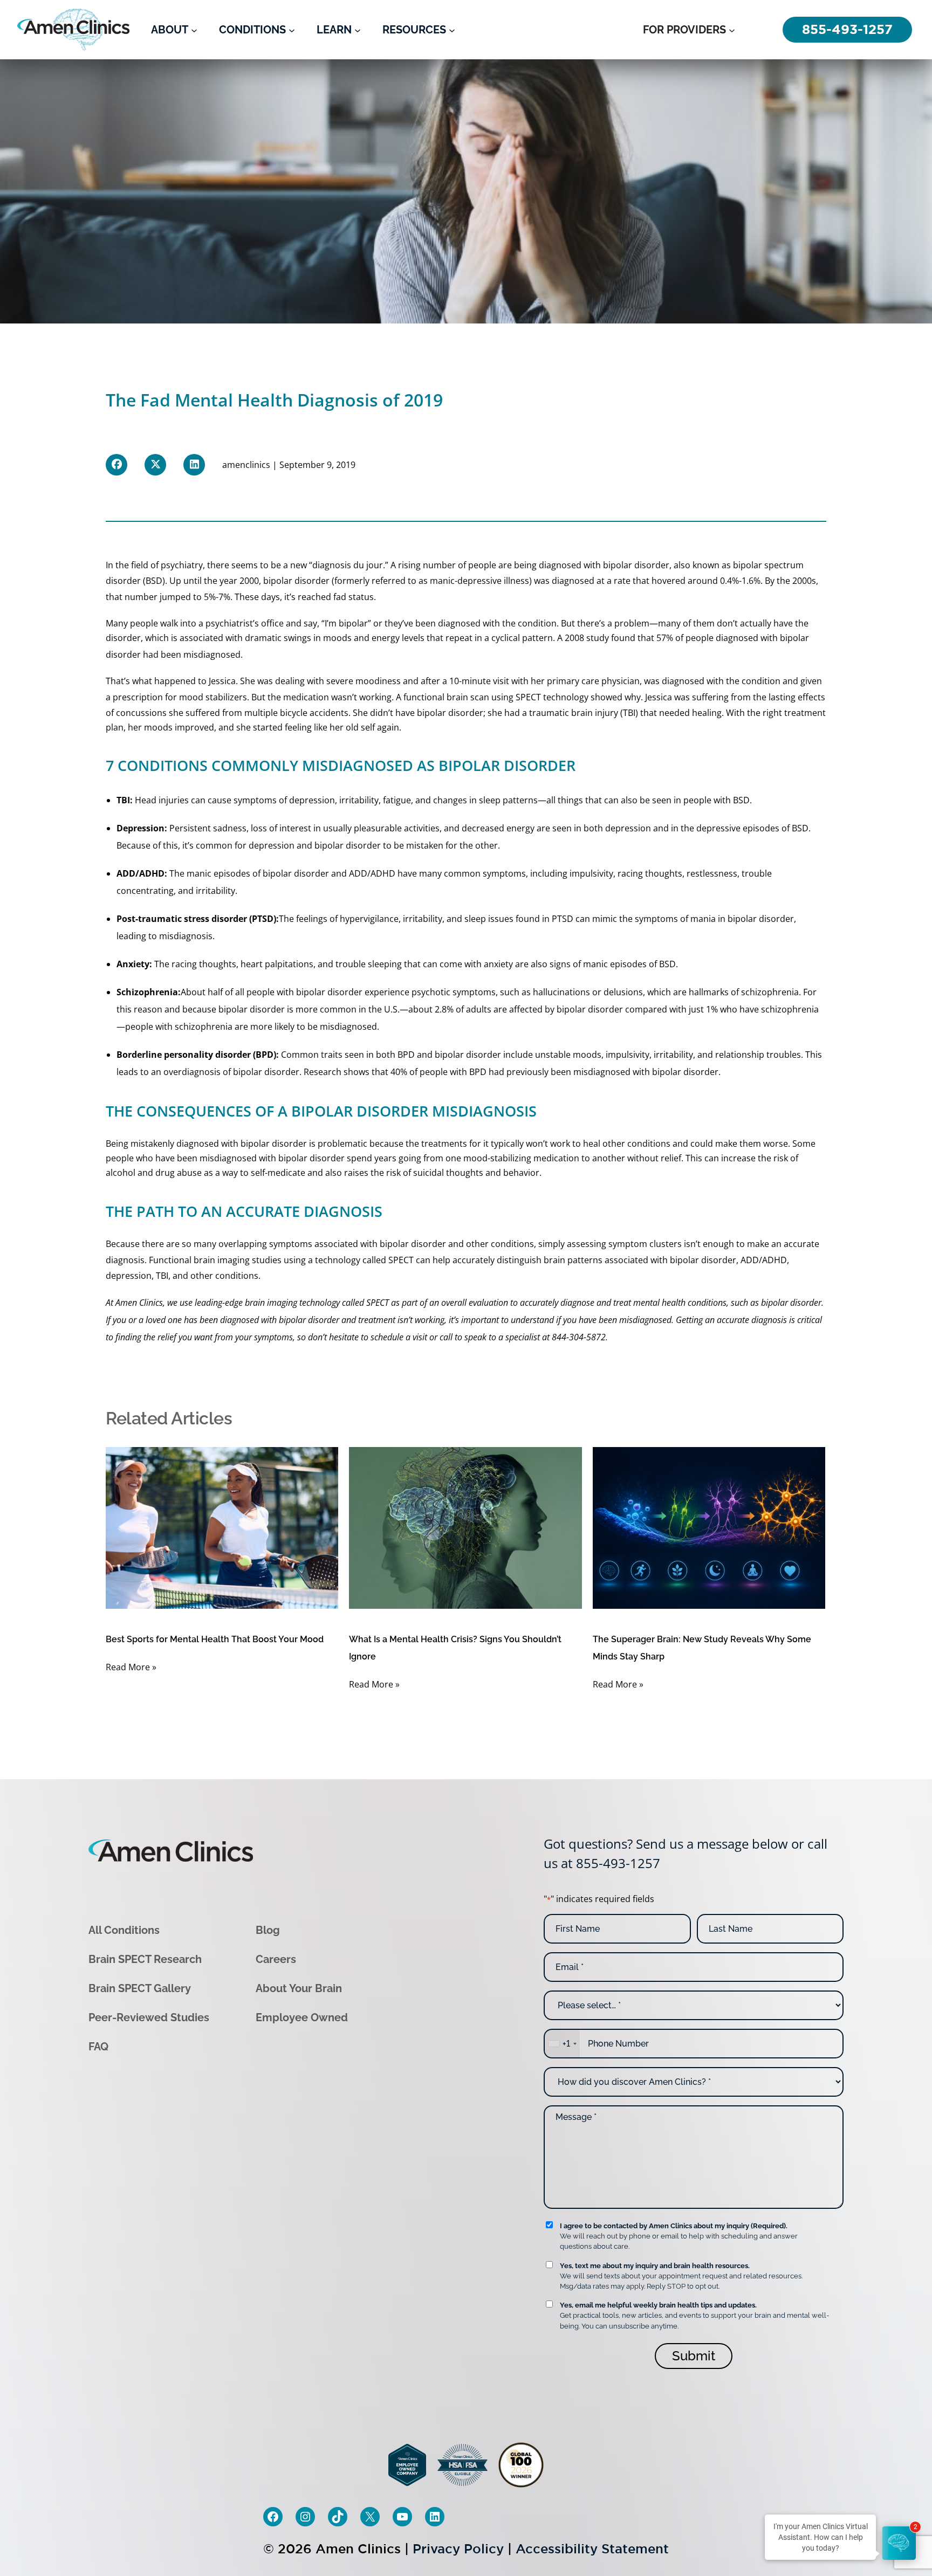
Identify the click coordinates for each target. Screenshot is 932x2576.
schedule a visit (399, 1337)
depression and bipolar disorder (315, 845)
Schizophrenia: (149, 992)
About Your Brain (299, 1988)
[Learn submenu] (358, 30)
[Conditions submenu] (292, 30)
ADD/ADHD (141, 873)
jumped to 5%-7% (195, 597)
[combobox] (562, 2044)
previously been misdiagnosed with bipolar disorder (612, 1072)
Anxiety (133, 964)
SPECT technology (552, 697)
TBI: (125, 800)
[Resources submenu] (452, 30)
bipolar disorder (636, 565)
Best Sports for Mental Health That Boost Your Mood (215, 1639)
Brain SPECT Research (145, 1959)
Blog (268, 1930)
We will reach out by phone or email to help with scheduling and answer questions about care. (679, 2236)
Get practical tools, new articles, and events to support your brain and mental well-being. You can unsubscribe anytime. (694, 2315)
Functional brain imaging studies (215, 1260)
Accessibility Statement (592, 2549)
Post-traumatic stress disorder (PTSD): (198, 919)
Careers (276, 1959)
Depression (141, 828)
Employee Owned (302, 2017)
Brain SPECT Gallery (140, 1988)
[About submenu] (194, 30)
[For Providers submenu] (732, 30)
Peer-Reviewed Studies (149, 2017)
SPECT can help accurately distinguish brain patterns (495, 1260)
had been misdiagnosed (192, 655)
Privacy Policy (458, 2549)
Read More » (131, 1667)
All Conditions (124, 1930)
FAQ (98, 2047)
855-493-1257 (618, 1863)
